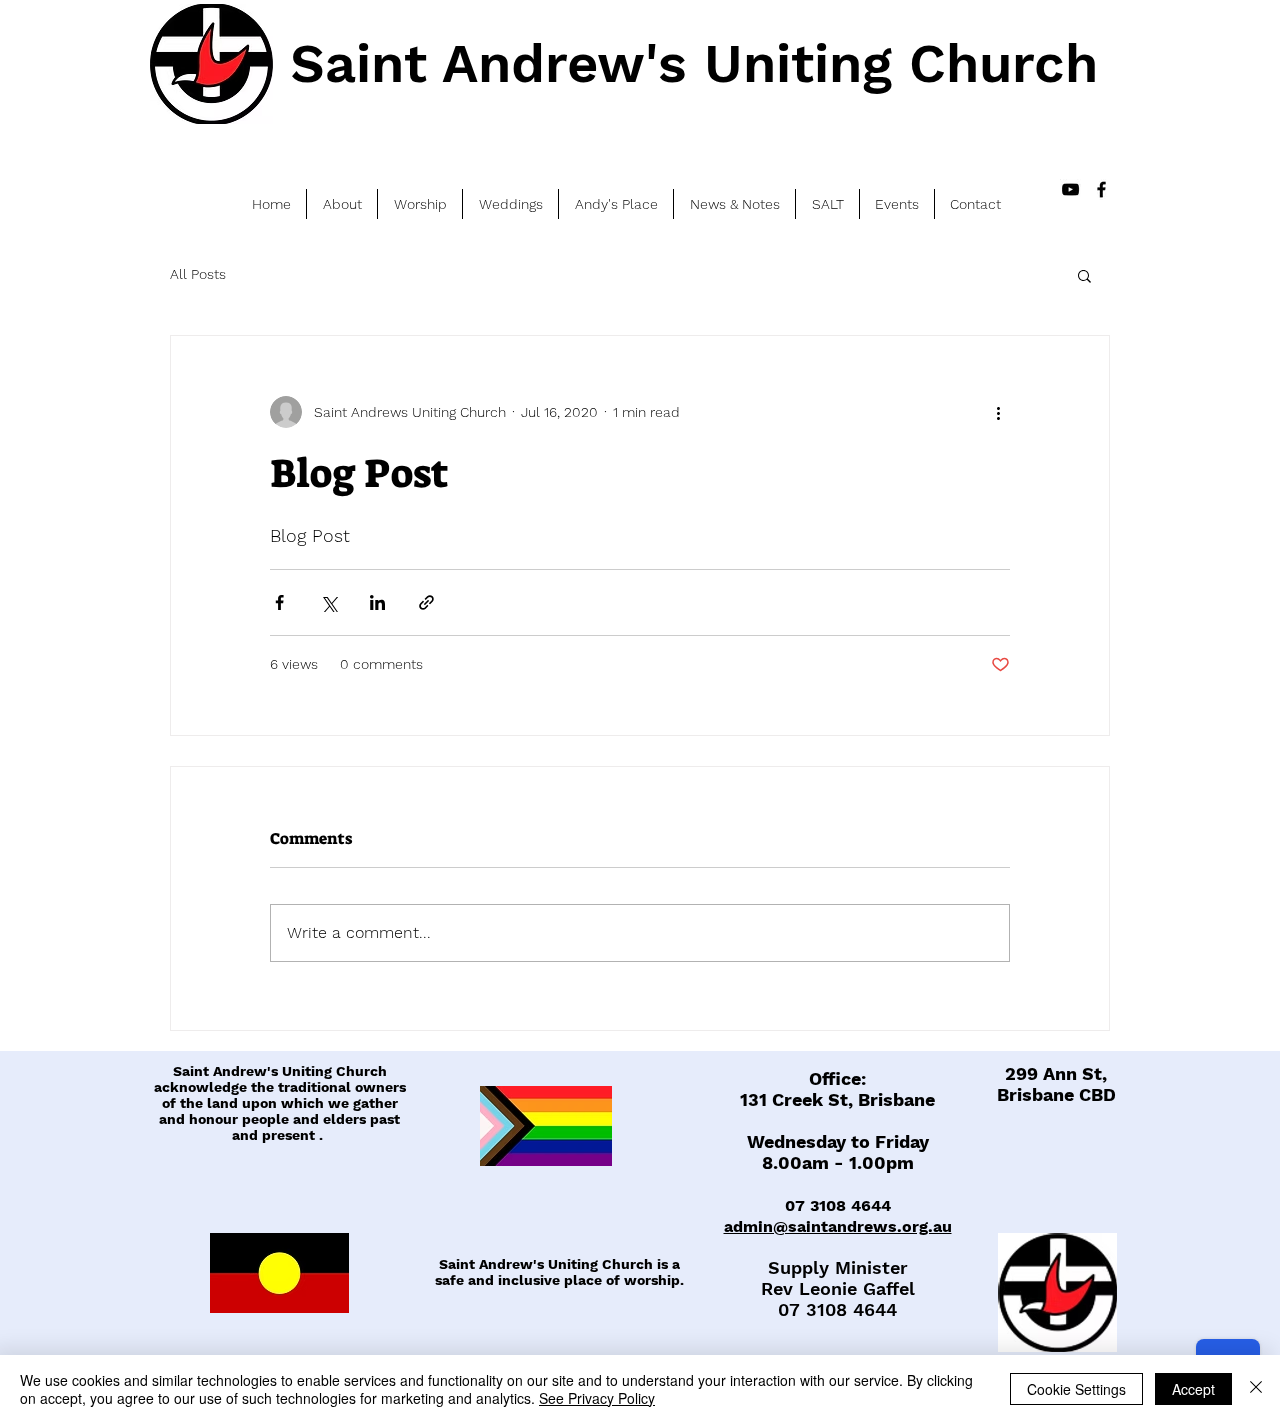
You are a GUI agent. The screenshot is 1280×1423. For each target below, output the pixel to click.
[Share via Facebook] (279, 602)
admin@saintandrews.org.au (838, 1226)
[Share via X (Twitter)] (328, 602)
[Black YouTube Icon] (1070, 189)
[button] (1084, 275)
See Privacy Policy (597, 1398)
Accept (1193, 1389)
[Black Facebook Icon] (1101, 189)
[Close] (1256, 1389)
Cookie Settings (1076, 1389)
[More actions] (998, 412)
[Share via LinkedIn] (377, 602)
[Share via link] (426, 602)
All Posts (198, 274)
